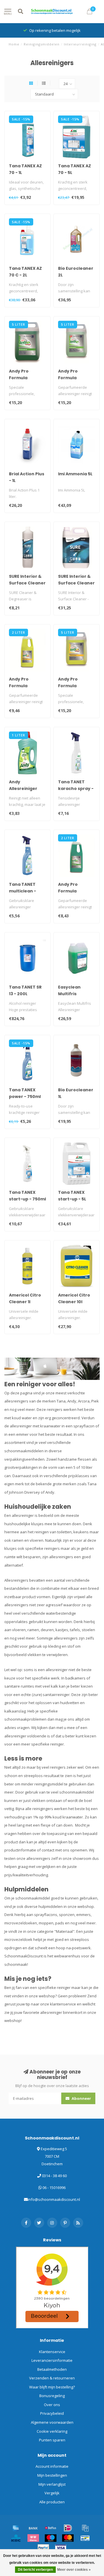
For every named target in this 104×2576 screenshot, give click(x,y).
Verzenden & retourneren (52, 2378)
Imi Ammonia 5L (75, 474)
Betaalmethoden (52, 2369)
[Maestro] (51, 2538)
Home (14, 44)
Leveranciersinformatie (52, 2360)
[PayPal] (43, 2548)
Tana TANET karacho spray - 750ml (76, 789)
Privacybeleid (52, 2413)
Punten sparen (52, 2440)
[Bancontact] (85, 2538)
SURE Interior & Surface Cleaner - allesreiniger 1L (27, 583)
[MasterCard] (68, 2538)
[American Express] (16, 2528)
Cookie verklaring (52, 2431)
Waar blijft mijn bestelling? (52, 2387)
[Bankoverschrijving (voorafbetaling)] (33, 2528)
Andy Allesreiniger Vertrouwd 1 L (24, 789)
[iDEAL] (68, 2528)
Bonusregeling (52, 2396)
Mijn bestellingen (52, 2475)
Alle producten (52, 2502)
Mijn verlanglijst (52, 2484)
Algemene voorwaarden (52, 2422)
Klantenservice (52, 2352)
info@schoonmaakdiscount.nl (54, 2199)
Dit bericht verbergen (35, 2570)
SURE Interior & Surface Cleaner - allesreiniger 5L (77, 583)
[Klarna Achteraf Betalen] (33, 2538)
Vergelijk (52, 2493)
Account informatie (52, 2466)
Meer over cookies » (74, 2570)
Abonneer (81, 2098)
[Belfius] (51, 2528)
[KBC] (16, 2538)
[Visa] (61, 2548)
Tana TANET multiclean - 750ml (23, 891)
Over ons (52, 2405)
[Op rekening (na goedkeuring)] (85, 2528)
